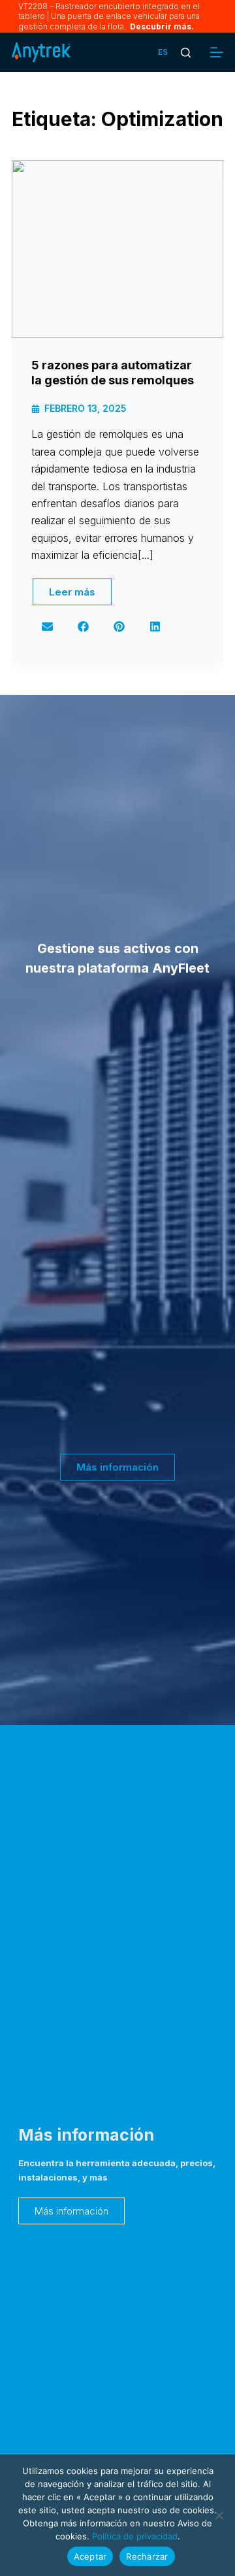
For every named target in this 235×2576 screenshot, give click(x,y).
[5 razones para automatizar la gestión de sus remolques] (117, 249)
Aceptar (90, 2556)
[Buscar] (186, 53)
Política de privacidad (135, 2536)
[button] (163, 52)
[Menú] (217, 52)
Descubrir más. (161, 26)
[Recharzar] (219, 2515)
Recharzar (147, 2556)
